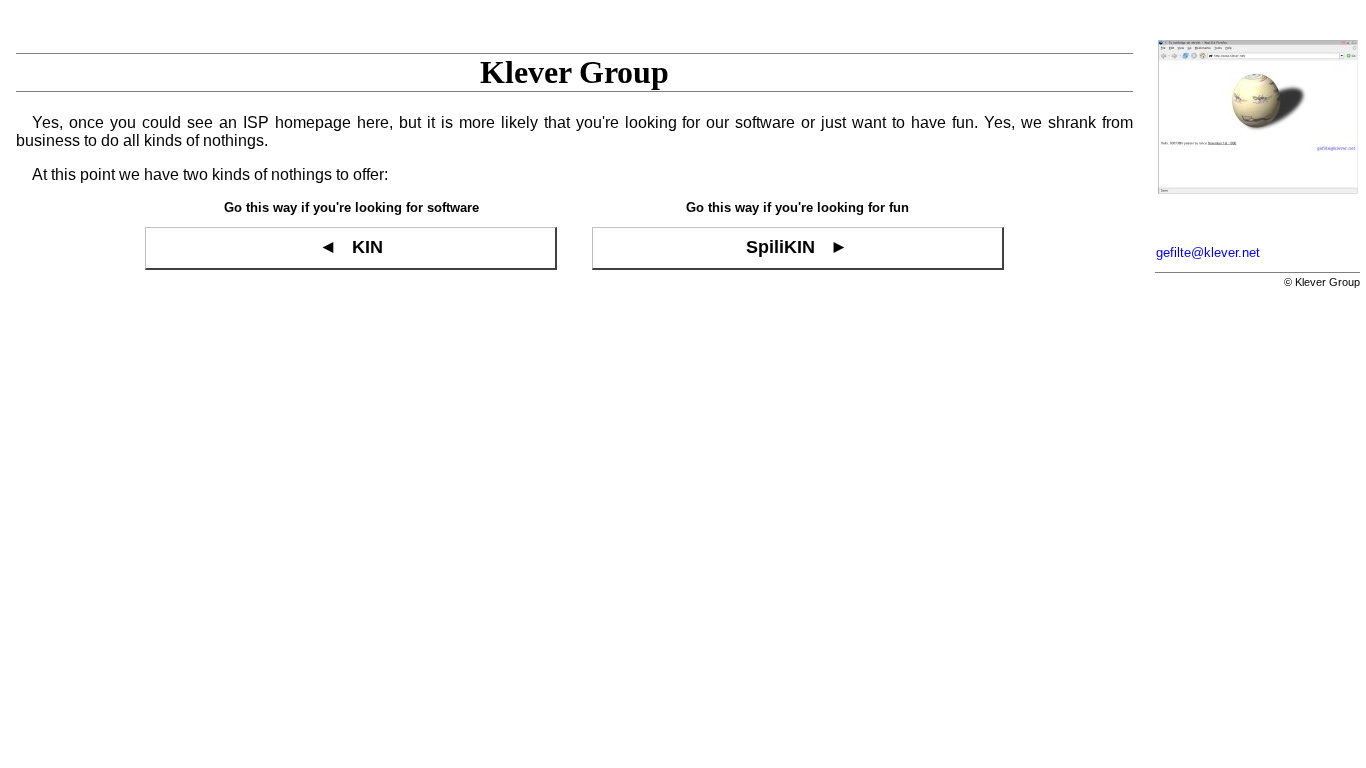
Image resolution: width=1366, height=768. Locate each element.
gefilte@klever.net (1208, 252)
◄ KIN (351, 247)
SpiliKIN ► (797, 247)
